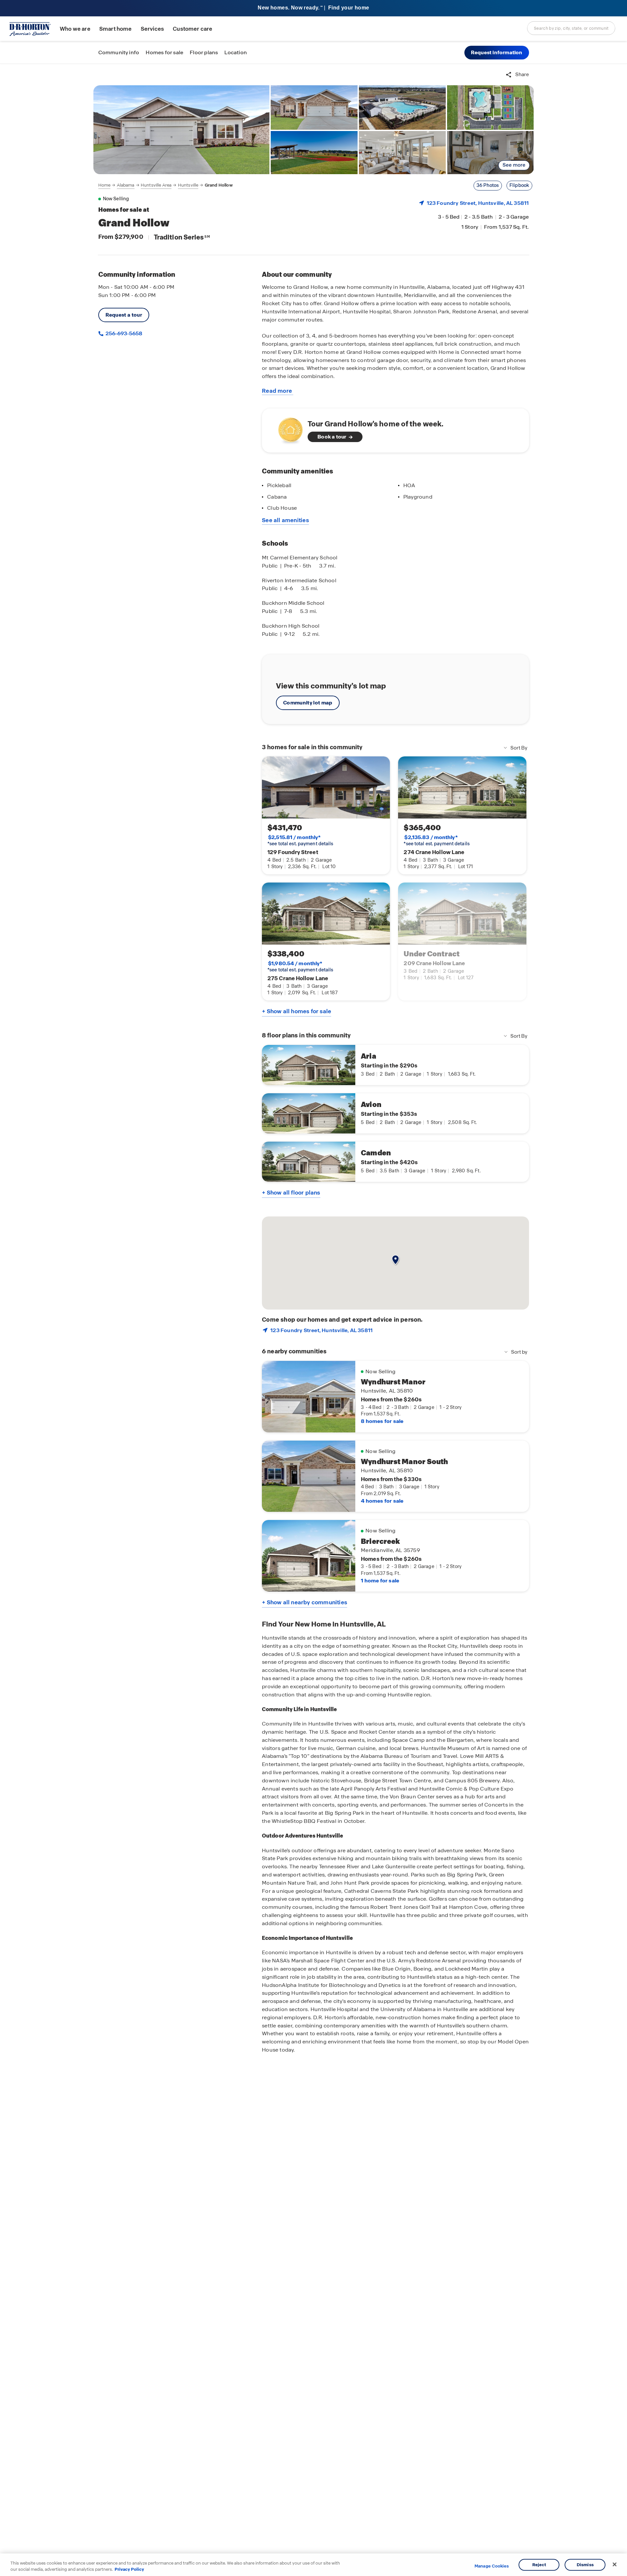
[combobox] (571, 28)
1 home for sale (380, 1581)
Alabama (126, 185)
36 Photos (488, 185)
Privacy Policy (129, 2569)
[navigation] (166, 185)
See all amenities (285, 520)
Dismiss (585, 2565)
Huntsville (188, 185)
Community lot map (308, 703)
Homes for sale (164, 52)
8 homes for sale (382, 1421)
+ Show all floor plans (291, 1193)
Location (236, 52)
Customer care (193, 29)
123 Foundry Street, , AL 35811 (478, 203)
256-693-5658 (123, 333)
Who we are (75, 29)
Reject (539, 2565)
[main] (313, 1320)
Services (152, 29)
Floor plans (204, 52)
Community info (119, 52)
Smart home (116, 29)
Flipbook (519, 185)
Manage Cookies (492, 2566)
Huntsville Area (156, 185)
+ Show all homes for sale (297, 1011)
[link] (182, 130)
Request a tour (124, 315)
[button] (497, 53)
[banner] (313, 8)
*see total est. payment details (300, 840)
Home (104, 185)
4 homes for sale (382, 1501)
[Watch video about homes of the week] (287, 429)
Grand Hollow (219, 185)
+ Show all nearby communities (305, 1602)
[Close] (615, 2565)
